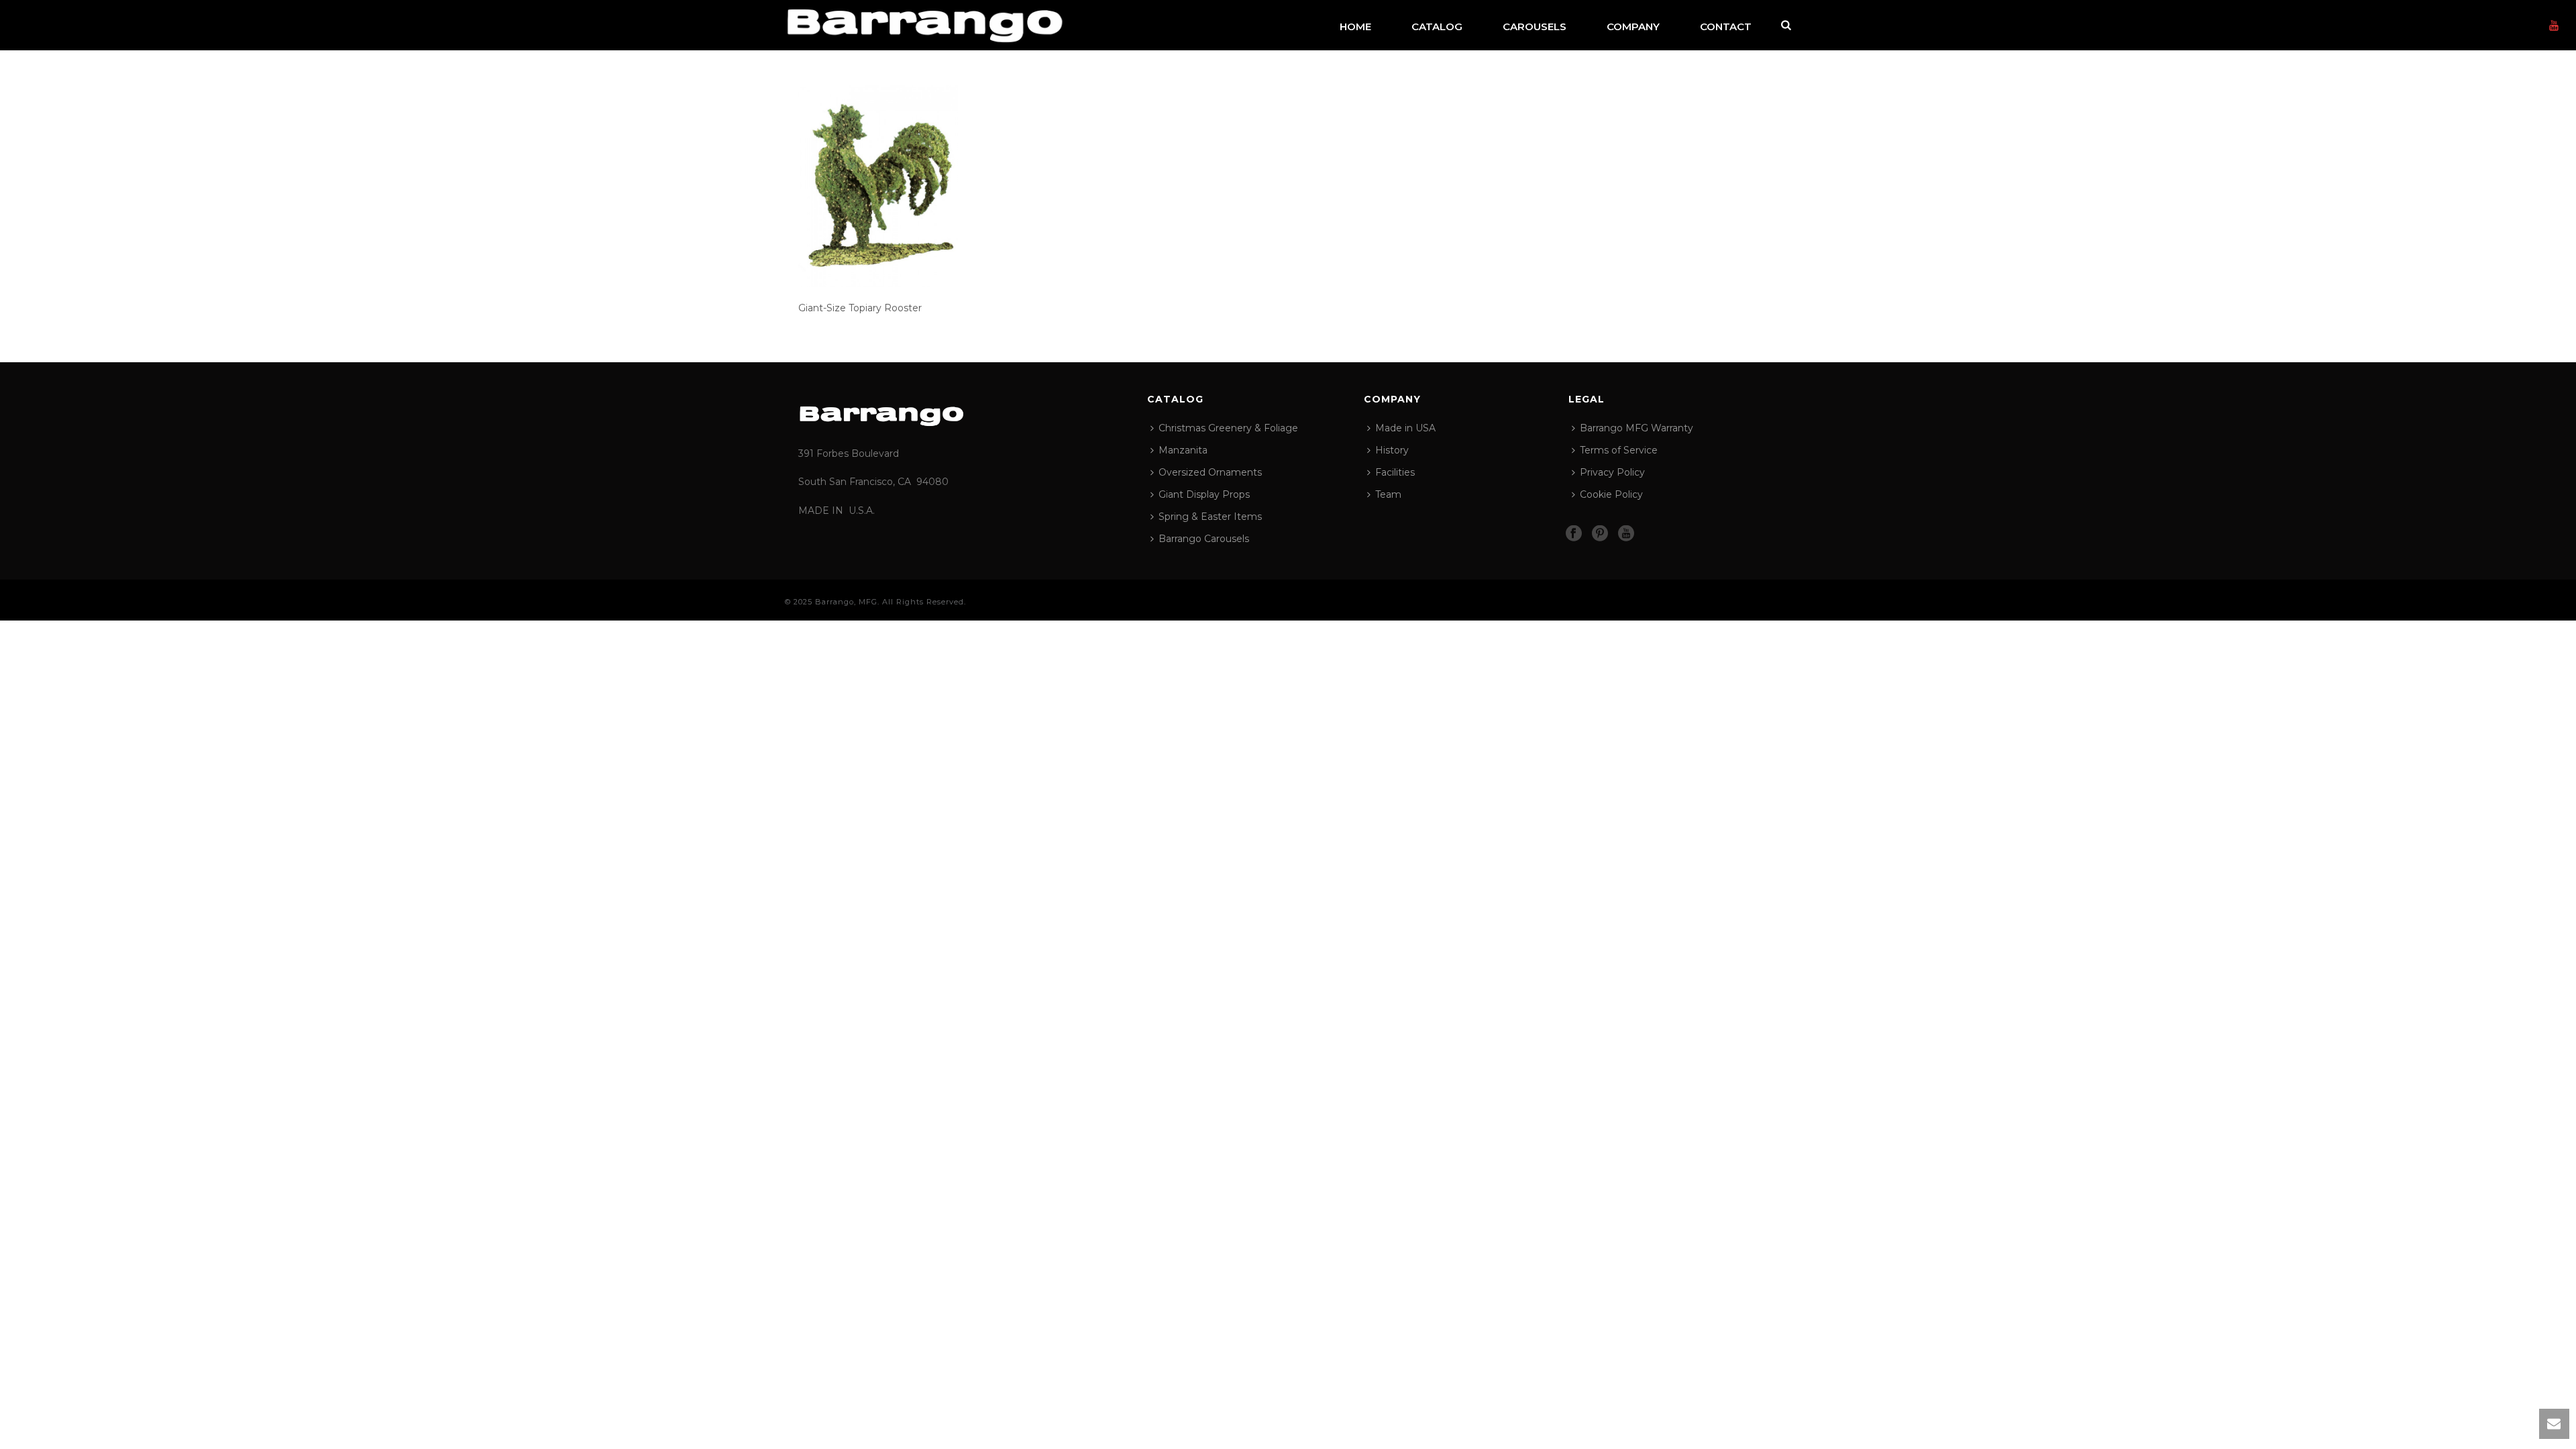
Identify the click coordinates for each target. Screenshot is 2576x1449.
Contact (1726, 26)
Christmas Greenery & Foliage (1228, 428)
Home (1355, 26)
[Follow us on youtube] (1626, 534)
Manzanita (1183, 450)
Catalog (1437, 26)
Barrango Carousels (1204, 539)
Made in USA (1405, 428)
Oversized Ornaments (1210, 472)
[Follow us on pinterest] (1600, 534)
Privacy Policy (1612, 472)
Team (1388, 494)
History (1392, 450)
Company (1633, 26)
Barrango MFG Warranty (1636, 428)
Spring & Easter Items (1210, 517)
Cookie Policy (1611, 494)
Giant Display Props (1204, 494)
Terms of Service (1619, 450)
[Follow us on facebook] (1574, 534)
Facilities (1395, 472)
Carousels (1535, 26)
